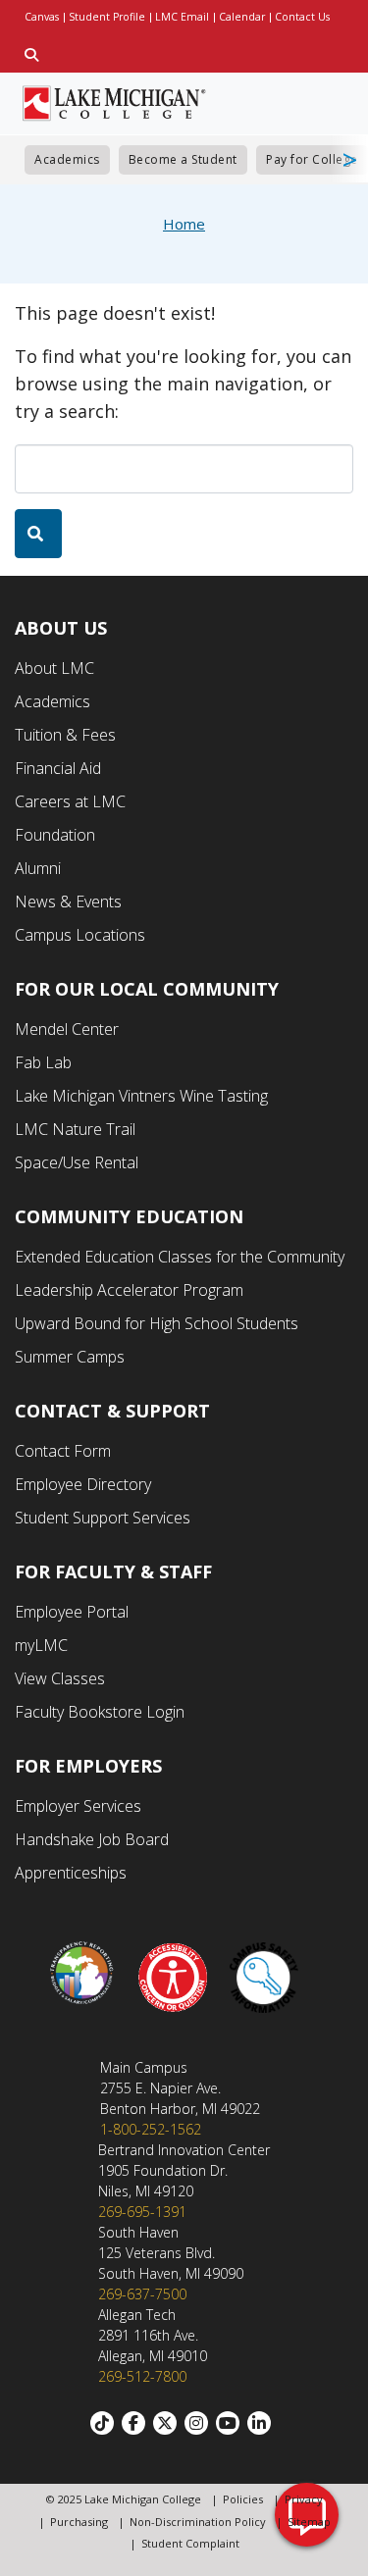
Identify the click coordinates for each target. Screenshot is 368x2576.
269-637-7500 (142, 2294)
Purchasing (79, 2522)
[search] (38, 534)
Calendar (242, 17)
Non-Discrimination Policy (198, 2522)
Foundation (55, 835)
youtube (232, 2423)
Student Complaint (190, 2543)
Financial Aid (58, 768)
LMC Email (182, 17)
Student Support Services (103, 1518)
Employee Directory (83, 1484)
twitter (169, 2423)
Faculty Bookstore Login (100, 1712)
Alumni (38, 868)
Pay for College (312, 159)
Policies (243, 2499)
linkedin (263, 2423)
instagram (200, 2423)
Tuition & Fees (65, 735)
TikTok (106, 2423)
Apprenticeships (71, 1873)
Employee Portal (72, 1612)
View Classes (60, 1678)
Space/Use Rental (77, 1162)
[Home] (114, 101)
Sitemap (309, 2522)
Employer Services (78, 1806)
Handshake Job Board (92, 1839)
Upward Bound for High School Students (157, 1323)
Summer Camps (70, 1357)
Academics (67, 159)
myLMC (41, 1645)
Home (184, 224)
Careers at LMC (70, 801)
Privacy (304, 2499)
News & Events (68, 902)
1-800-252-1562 (151, 2129)
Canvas (42, 17)
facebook (137, 2423)
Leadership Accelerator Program (129, 1290)
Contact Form (63, 1451)
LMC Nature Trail (75, 1129)
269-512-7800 (142, 2376)
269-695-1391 (142, 2212)
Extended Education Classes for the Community (180, 1257)
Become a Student (183, 159)
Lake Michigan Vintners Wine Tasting (141, 1096)
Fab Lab (43, 1062)
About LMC (54, 668)
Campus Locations (80, 935)
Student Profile (107, 17)
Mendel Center (67, 1029)
